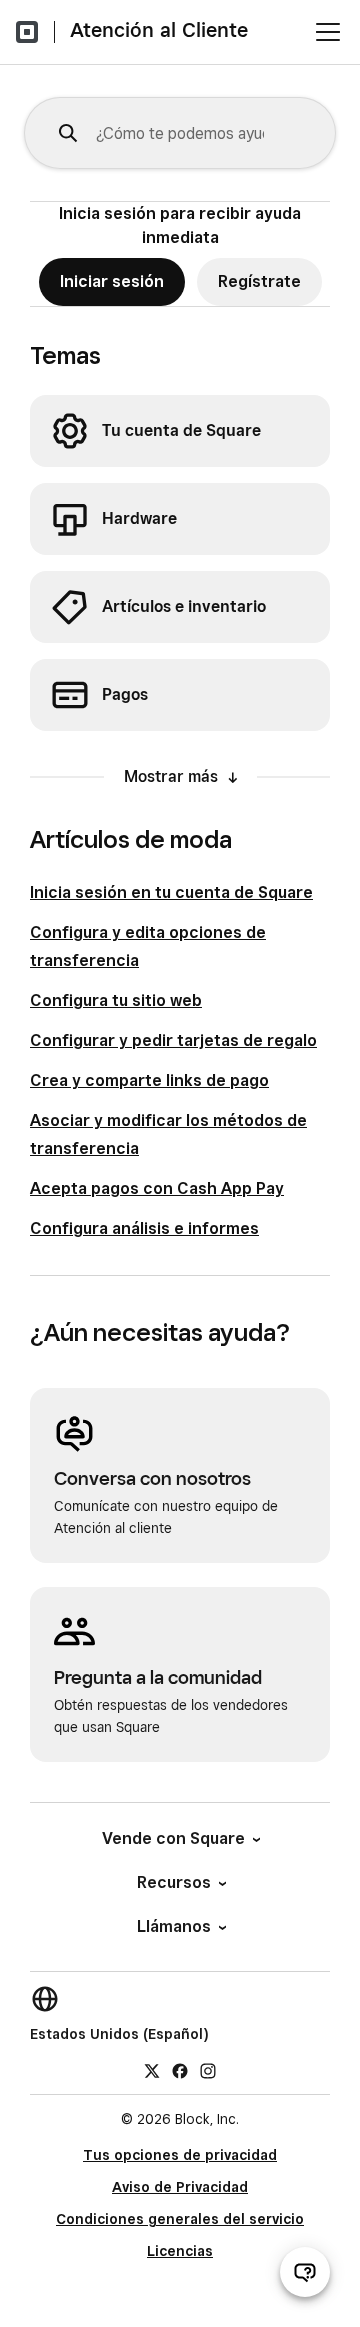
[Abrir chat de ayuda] (305, 2272)
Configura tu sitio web (116, 1000)
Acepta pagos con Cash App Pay (157, 1188)
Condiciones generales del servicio (180, 2219)
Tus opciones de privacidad (180, 2155)
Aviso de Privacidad (180, 2187)
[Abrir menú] (328, 32)
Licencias (180, 2251)
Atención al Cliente (159, 30)
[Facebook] (180, 2070)
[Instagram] (208, 2070)
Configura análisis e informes (144, 1228)
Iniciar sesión (112, 281)
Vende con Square (173, 1838)
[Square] (27, 32)
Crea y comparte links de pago (149, 1080)
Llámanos (174, 1926)
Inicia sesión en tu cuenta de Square (171, 892)
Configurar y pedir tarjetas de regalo (173, 1040)
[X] (152, 2070)
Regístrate (259, 281)
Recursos (174, 1882)
